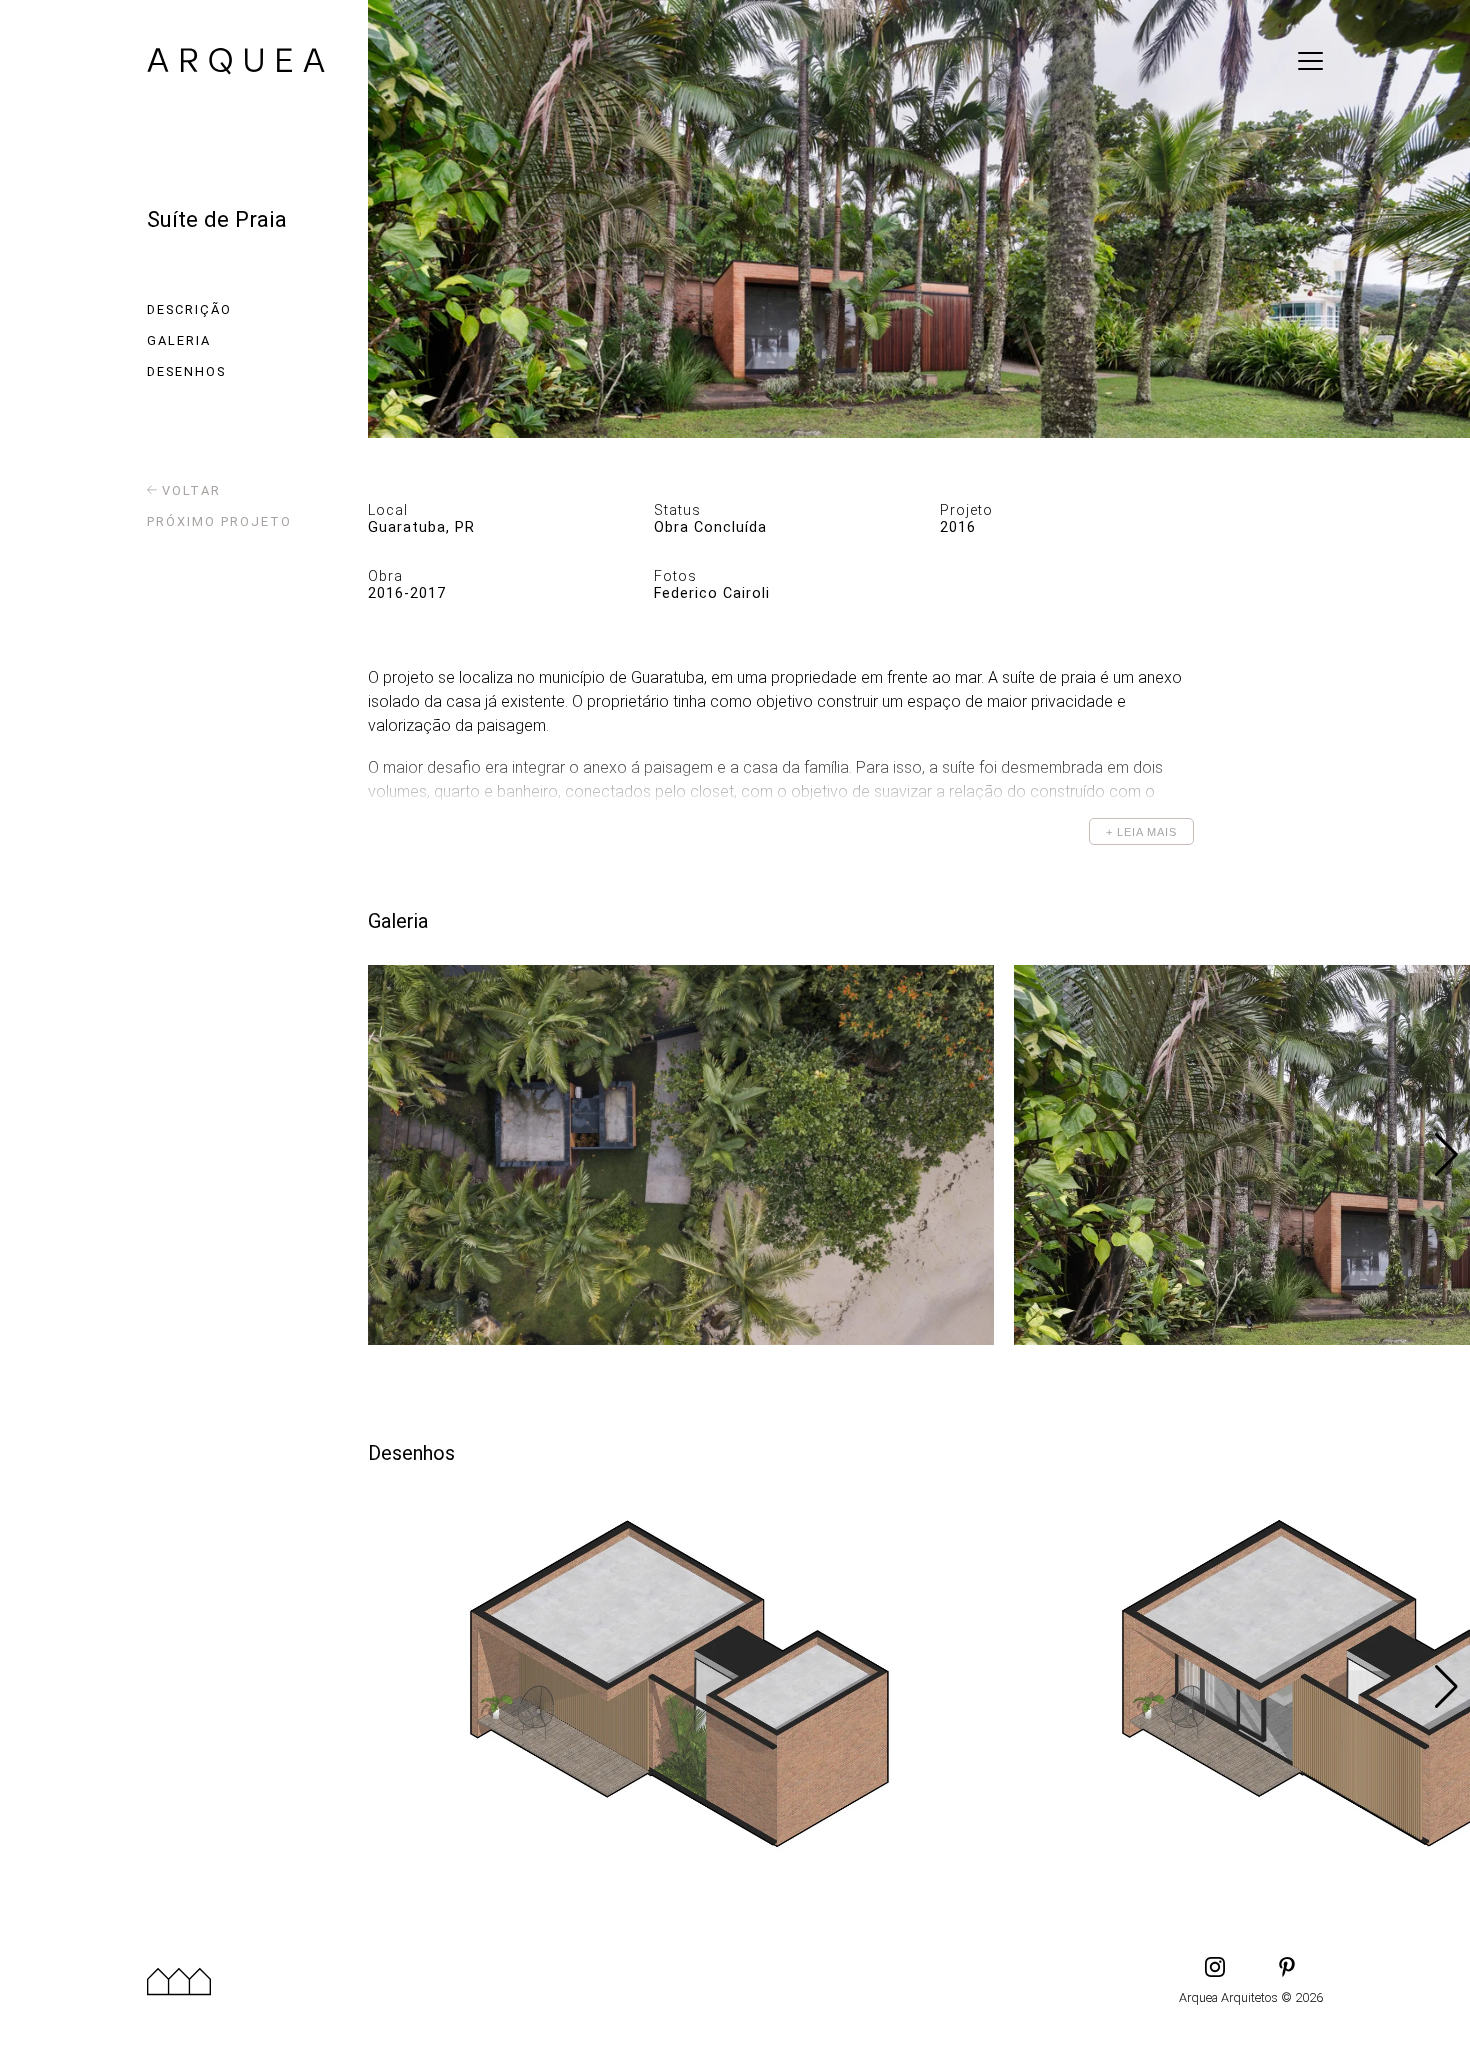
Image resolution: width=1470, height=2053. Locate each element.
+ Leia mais (1141, 832)
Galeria (179, 340)
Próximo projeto (219, 521)
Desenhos (186, 371)
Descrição (189, 309)
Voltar (189, 490)
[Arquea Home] (236, 63)
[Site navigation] (1310, 60)
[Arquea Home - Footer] (179, 1981)
